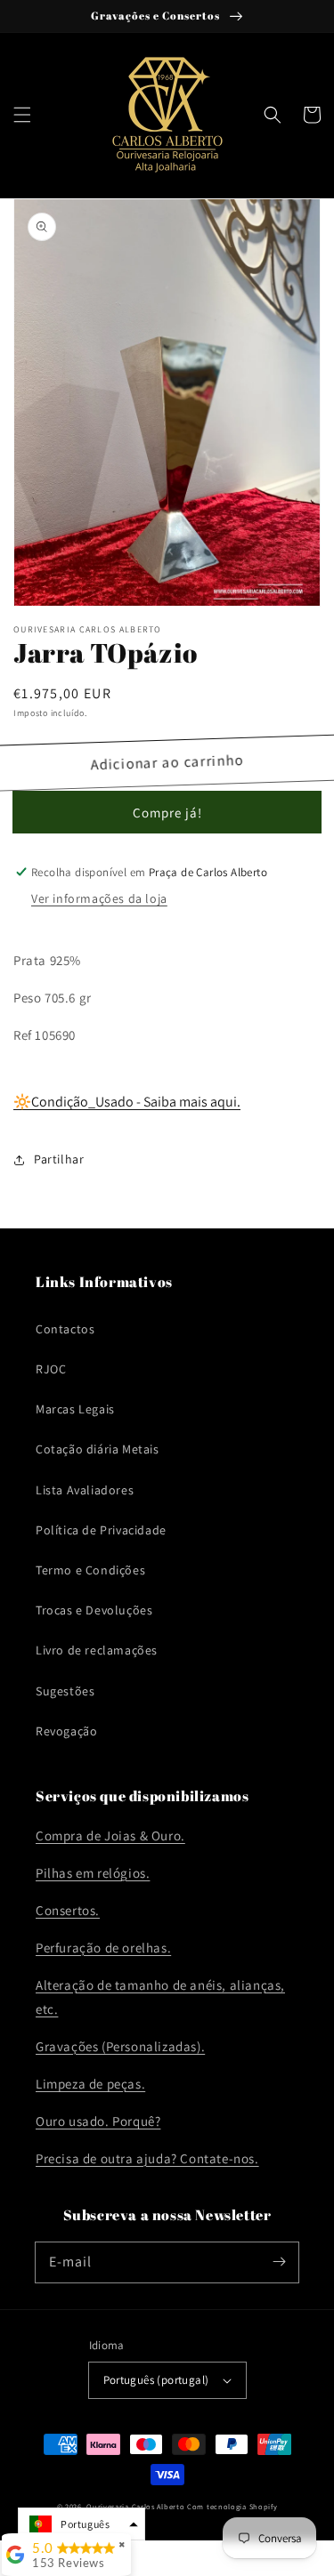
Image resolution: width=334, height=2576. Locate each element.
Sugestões (65, 1691)
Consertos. (68, 1910)
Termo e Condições (90, 1570)
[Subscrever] (279, 2262)
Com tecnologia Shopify (232, 2506)
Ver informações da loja (99, 898)
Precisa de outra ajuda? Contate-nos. (147, 2158)
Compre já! (167, 813)
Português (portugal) (156, 2380)
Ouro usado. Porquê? (98, 2121)
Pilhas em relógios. (93, 1873)
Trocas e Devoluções (94, 1610)
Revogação (66, 1731)
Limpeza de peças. (90, 2084)
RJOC (51, 1369)
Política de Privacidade (101, 1530)
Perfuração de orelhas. (103, 1948)
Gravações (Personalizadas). (120, 2046)
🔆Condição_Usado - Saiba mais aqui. (127, 1102)
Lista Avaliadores (85, 1490)
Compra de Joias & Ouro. (110, 1835)
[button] (22, 115)
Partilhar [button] (59, 1159)
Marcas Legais (75, 1409)
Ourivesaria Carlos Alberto (135, 2506)
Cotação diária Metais (98, 1449)
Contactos (65, 1329)
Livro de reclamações (97, 1650)
